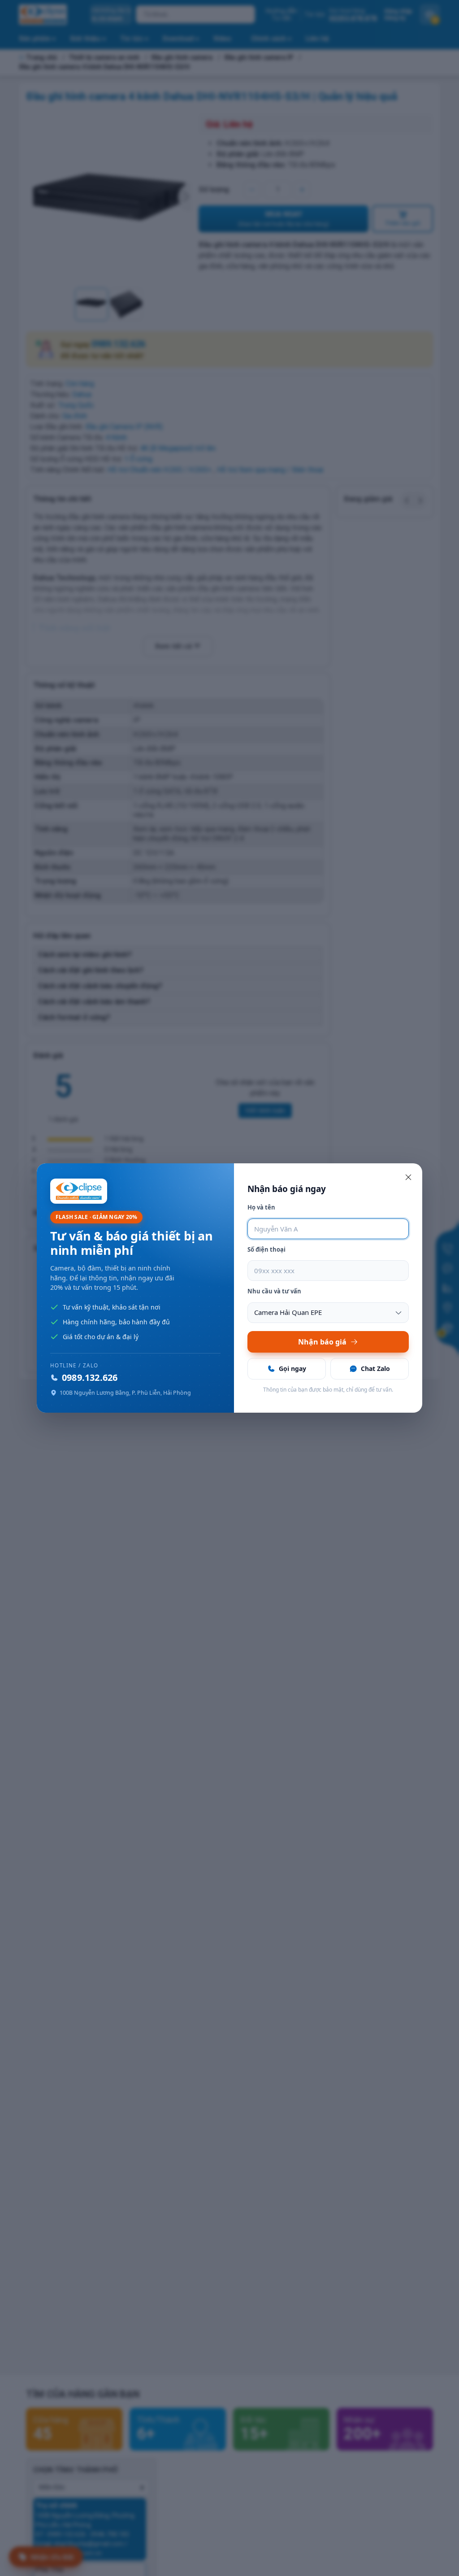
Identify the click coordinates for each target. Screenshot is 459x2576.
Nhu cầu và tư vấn (274, 1291)
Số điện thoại (266, 1249)
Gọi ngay (292, 1368)
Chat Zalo (375, 1368)
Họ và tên (261, 1207)
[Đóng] (408, 1177)
